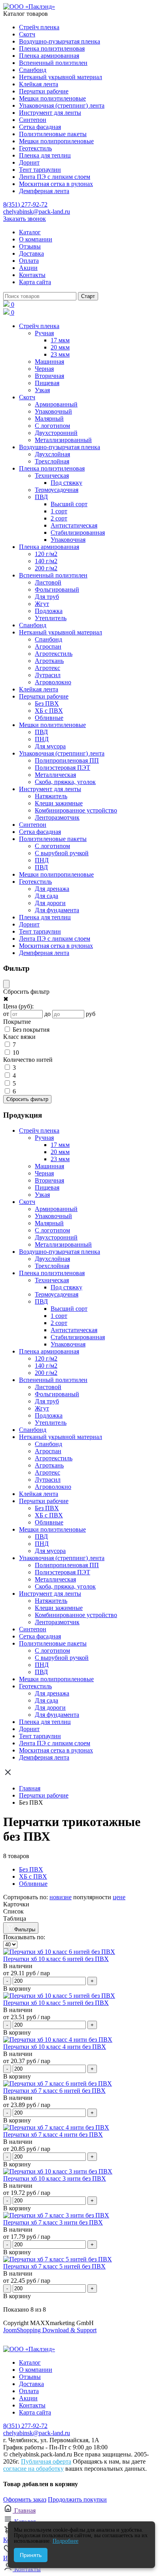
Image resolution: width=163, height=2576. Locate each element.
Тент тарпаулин (40, 170)
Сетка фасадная (40, 127)
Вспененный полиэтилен (53, 63)
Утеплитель (51, 618)
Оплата (29, 261)
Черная (44, 369)
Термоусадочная (57, 490)
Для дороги (50, 903)
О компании (36, 239)
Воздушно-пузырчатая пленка (60, 41)
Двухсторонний (56, 433)
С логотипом (52, 426)
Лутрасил (48, 675)
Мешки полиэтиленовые (52, 98)
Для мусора (50, 746)
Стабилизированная (78, 532)
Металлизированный (63, 440)
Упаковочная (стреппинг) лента (62, 105)
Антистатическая (74, 525)
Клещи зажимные (59, 803)
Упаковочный (53, 411)
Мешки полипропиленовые (56, 141)
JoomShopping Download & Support (50, 2330)
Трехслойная (52, 461)
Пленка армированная (49, 56)
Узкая (42, 390)
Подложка (49, 611)
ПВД (41, 497)
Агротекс (47, 668)
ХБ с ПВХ (49, 711)
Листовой (48, 582)
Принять (31, 2555)
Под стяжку (66, 483)
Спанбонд (33, 70)
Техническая (52, 476)
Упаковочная (68, 540)
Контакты (32, 275)
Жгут (42, 604)
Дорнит (29, 162)
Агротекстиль (54, 654)
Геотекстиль (35, 148)
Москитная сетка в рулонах (56, 184)
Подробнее (65, 2541)
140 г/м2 (46, 561)
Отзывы (30, 246)
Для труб (47, 597)
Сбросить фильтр (27, 1099)
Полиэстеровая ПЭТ (63, 768)
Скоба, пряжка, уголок (65, 782)
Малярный (49, 419)
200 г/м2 (46, 568)
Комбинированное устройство (76, 810)
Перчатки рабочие (44, 91)
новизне (61, 1897)
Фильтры (25, 1930)
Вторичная (49, 376)
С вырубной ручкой (62, 853)
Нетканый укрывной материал (61, 77)
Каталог (30, 232)
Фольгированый (57, 589)
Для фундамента (57, 910)
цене (119, 1897)
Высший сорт (69, 504)
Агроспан (48, 646)
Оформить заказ (25, 2499)
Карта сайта (35, 282)
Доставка (31, 253)
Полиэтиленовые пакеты (53, 134)
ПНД (42, 739)
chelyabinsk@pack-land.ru (37, 212)
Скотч (27, 34)
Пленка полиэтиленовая (52, 48)
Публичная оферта (46, 2461)
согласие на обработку (33, 2469)
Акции (28, 268)
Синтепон (33, 120)
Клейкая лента (39, 84)
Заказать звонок (25, 219)
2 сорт (59, 518)
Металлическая (55, 775)
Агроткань (49, 661)
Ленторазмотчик (57, 817)
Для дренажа (52, 889)
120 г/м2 (46, 554)
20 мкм (60, 347)
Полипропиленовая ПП (67, 760)
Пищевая (47, 383)
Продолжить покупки (77, 2499)
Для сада (46, 896)
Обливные (49, 718)
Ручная (44, 333)
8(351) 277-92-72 (25, 204)
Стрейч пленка (39, 27)
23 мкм (60, 354)
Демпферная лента (44, 191)
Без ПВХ (47, 703)
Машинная (49, 362)
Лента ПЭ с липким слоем (55, 177)
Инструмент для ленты (50, 113)
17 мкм (60, 340)
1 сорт (59, 511)
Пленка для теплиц (45, 155)
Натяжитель (51, 796)
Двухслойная (52, 454)
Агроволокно (53, 682)
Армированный (56, 404)
